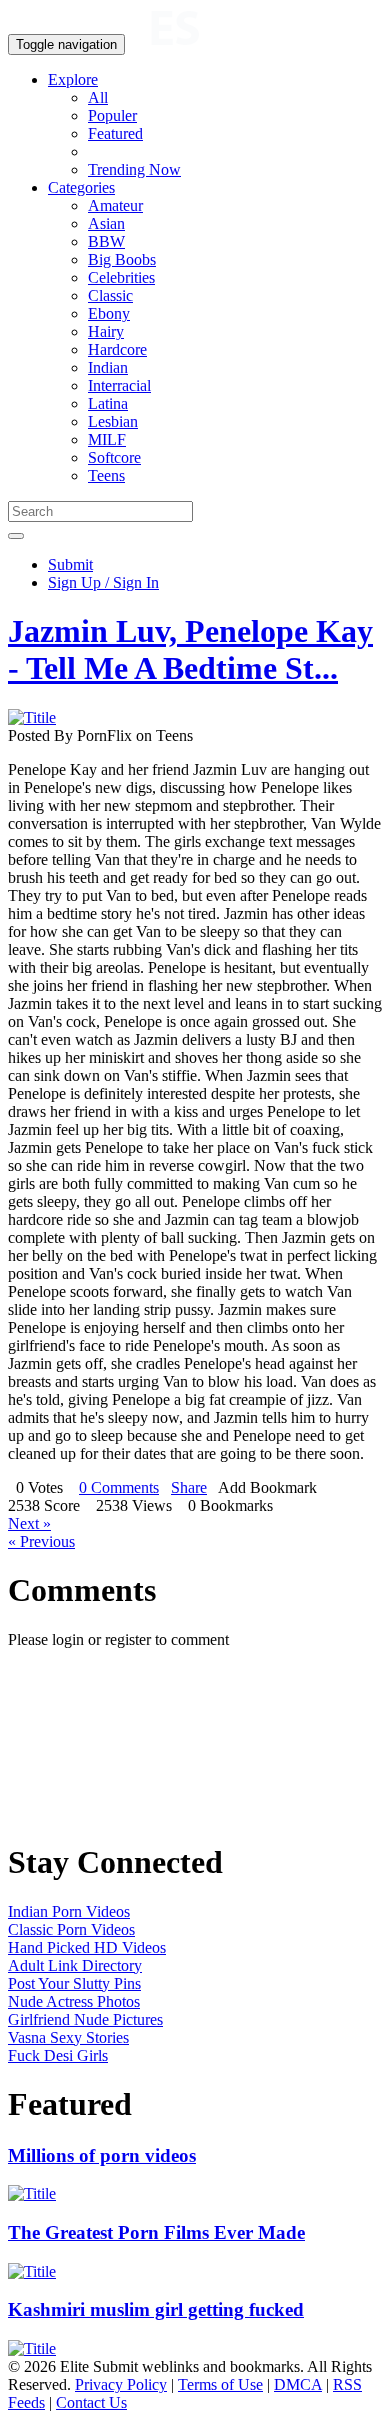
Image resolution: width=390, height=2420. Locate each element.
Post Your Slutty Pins (74, 1983)
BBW (106, 241)
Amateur (115, 205)
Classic (110, 295)
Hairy (106, 331)
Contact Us (91, 2402)
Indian (108, 367)
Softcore (114, 457)
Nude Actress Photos (74, 2001)
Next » (29, 1523)
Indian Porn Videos (69, 1911)
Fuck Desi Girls (58, 2055)
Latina (108, 403)
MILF (107, 439)
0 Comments (119, 1487)
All (98, 97)
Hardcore (117, 349)
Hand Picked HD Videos (87, 1947)
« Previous (41, 1541)
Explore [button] (73, 79)
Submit (70, 564)
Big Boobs (122, 259)
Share (189, 1487)
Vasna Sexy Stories (68, 2037)
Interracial (119, 385)
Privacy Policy (121, 2384)
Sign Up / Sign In (103, 582)
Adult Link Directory (75, 1965)
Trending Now (134, 169)
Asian (106, 223)
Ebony (109, 313)
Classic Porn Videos (71, 1929)
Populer (112, 115)
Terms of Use (220, 2384)
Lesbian (113, 421)
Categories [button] (81, 187)
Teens (106, 475)
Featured (115, 133)
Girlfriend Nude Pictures (85, 2019)
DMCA (298, 2384)
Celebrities (121, 277)
